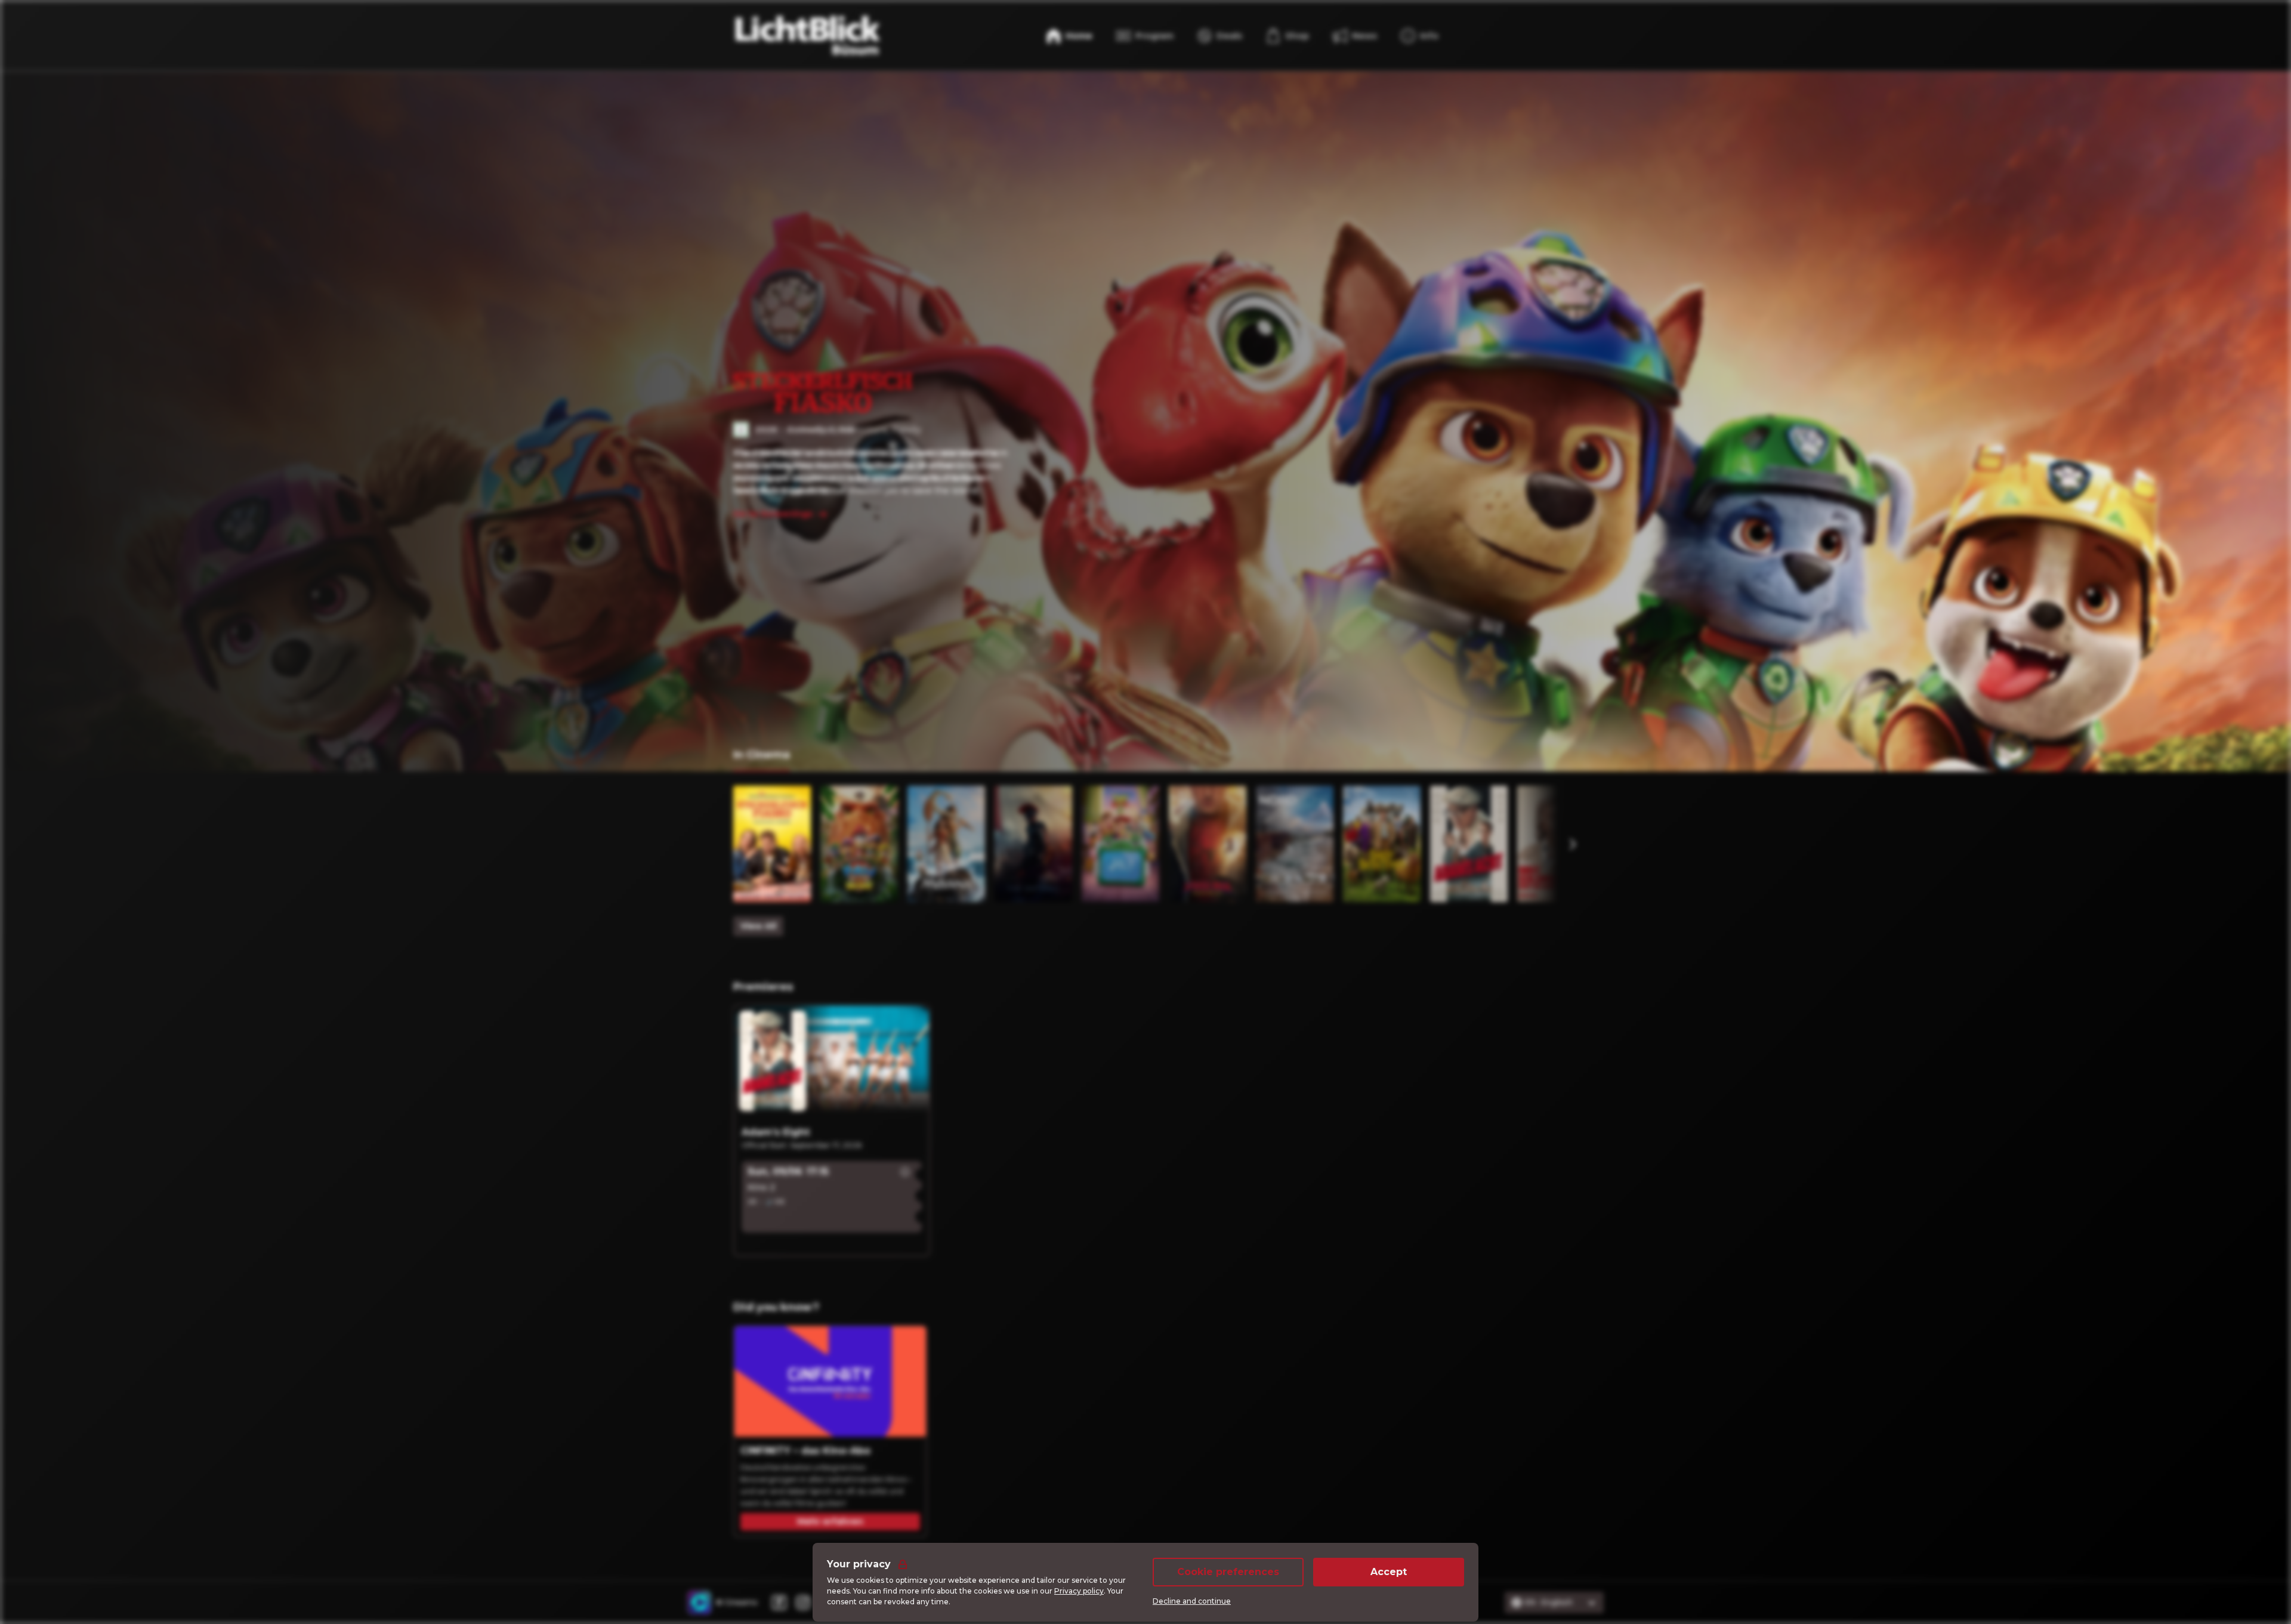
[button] (905, 1172)
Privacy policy (1079, 1591)
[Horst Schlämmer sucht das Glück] (1556, 844)
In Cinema (762, 755)
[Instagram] (803, 1603)
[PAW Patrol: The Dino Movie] (859, 844)
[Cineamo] (699, 1603)
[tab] (762, 756)
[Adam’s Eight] (1469, 844)
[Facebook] (779, 1603)
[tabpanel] (1145, 861)
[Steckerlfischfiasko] (772, 844)
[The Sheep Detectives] (1382, 844)
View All (758, 926)
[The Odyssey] (1033, 844)
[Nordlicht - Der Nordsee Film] (1295, 844)
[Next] (1572, 844)
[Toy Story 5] (1120, 844)
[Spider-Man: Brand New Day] (1208, 844)
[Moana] (946, 844)
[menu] (1287, 36)
